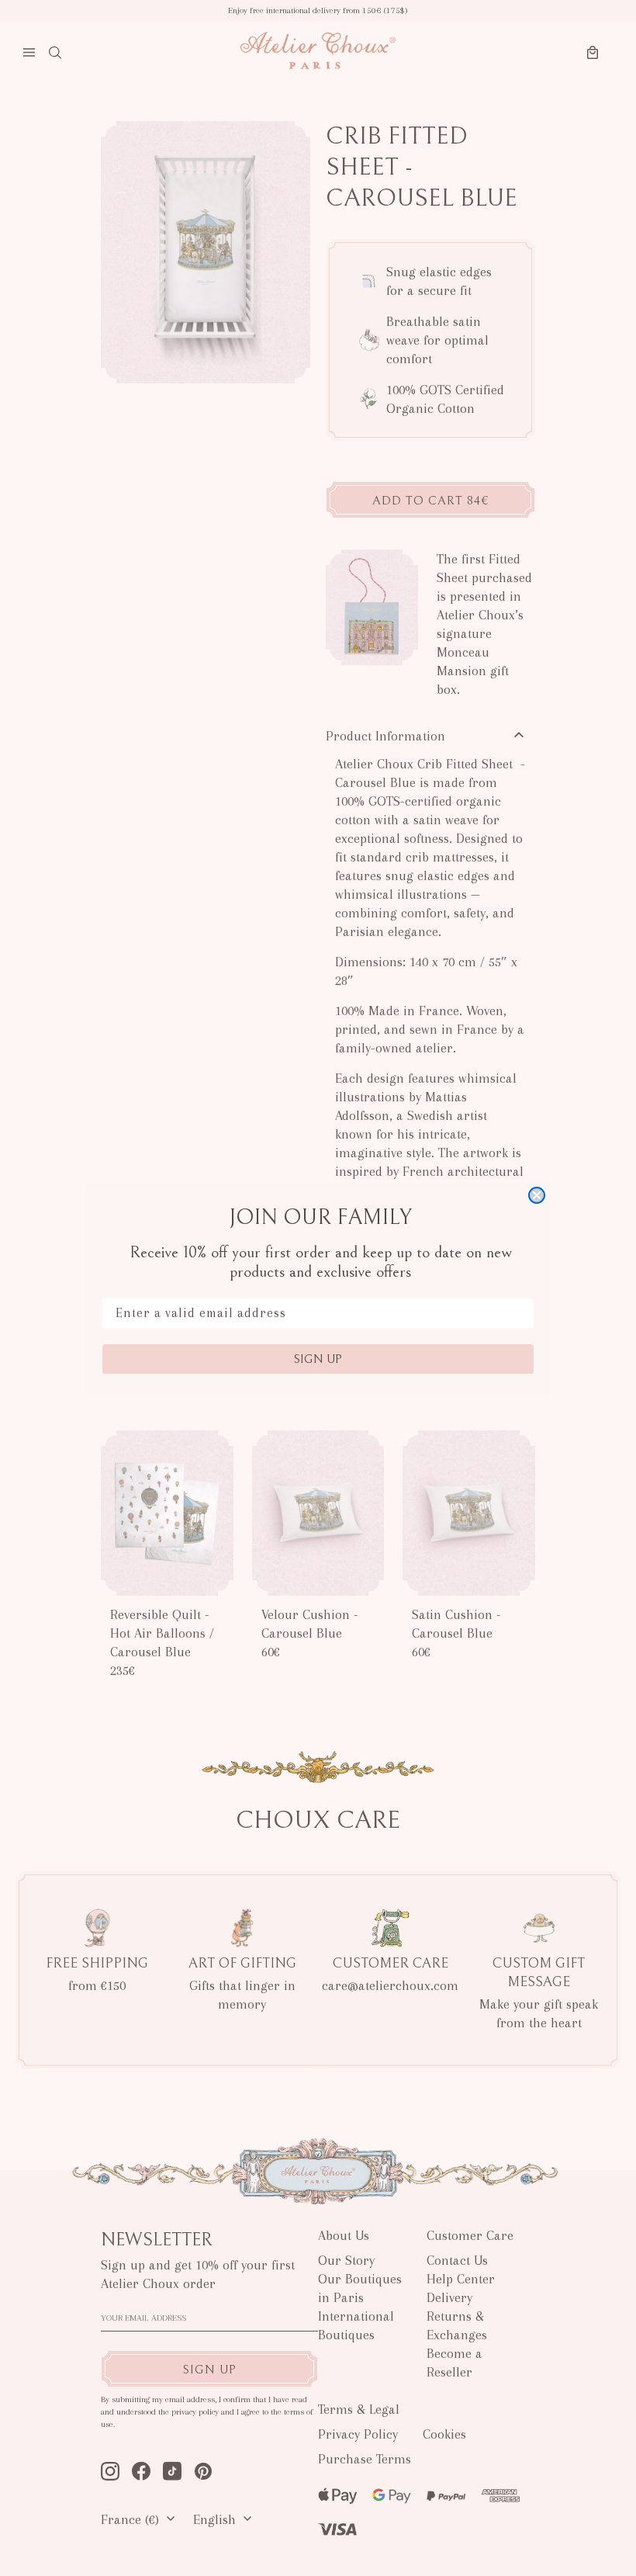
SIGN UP (318, 1359)
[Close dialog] (537, 1195)
